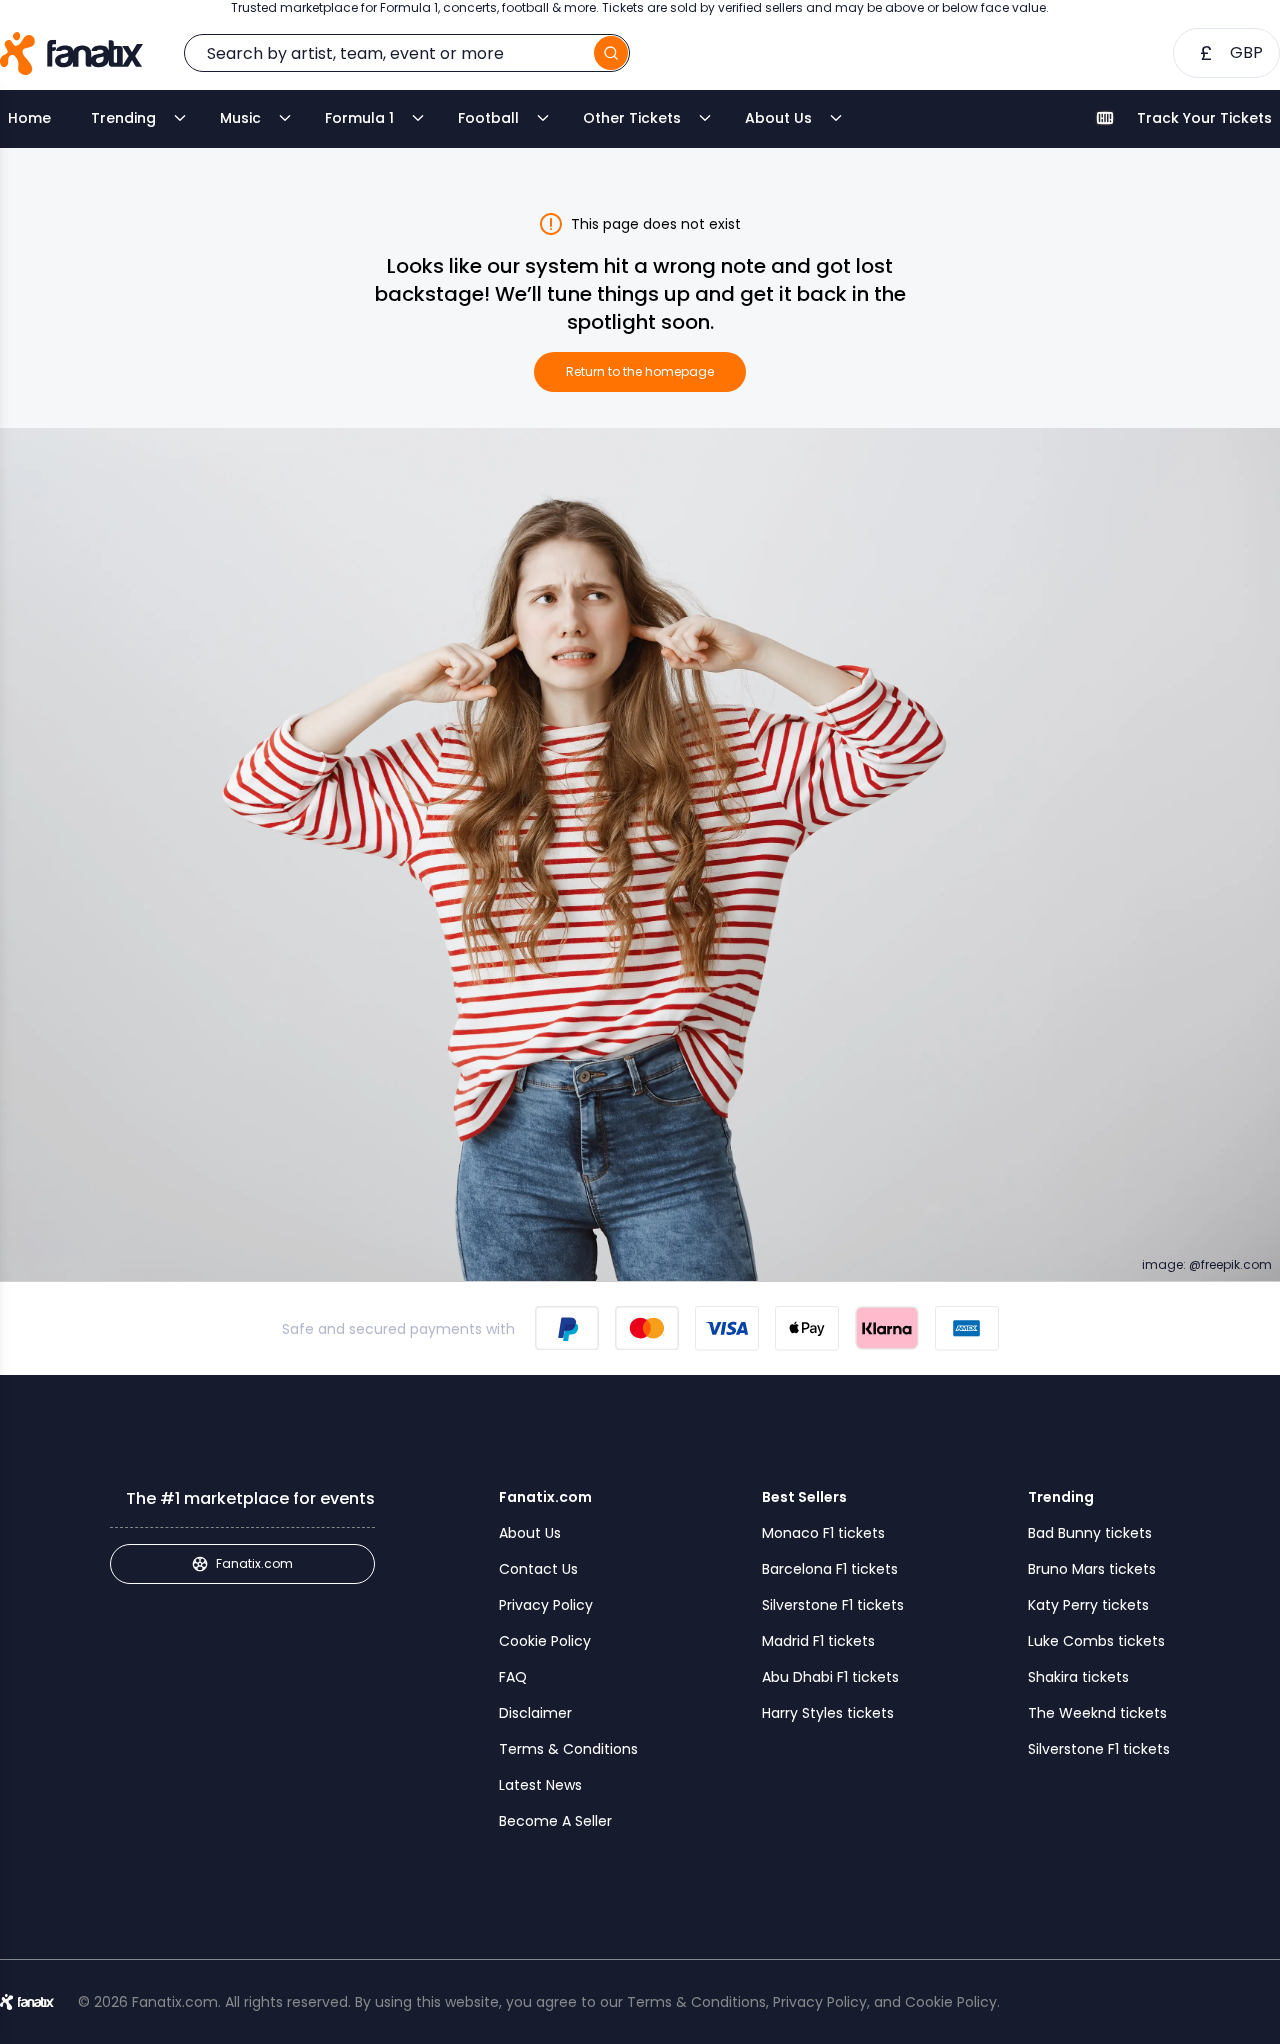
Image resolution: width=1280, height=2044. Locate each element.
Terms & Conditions (568, 1749)
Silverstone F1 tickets (833, 1605)
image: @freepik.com (1207, 1265)
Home (29, 118)
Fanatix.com (254, 1563)
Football (488, 118)
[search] (611, 53)
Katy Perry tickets (1088, 1605)
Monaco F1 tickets (823, 1533)
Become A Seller (555, 1821)
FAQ (513, 1677)
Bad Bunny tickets (1090, 1533)
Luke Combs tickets (1096, 1641)
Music (240, 118)
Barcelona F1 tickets (830, 1569)
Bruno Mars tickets (1092, 1569)
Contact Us (538, 1569)
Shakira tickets (1078, 1677)
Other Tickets (632, 118)
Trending (123, 118)
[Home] (71, 53)
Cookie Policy (545, 1641)
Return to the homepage (640, 371)
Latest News (540, 1785)
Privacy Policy (546, 1605)
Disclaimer (535, 1713)
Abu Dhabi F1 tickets (830, 1677)
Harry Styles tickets (828, 1713)
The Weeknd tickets (1097, 1713)
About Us (778, 118)
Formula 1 (359, 118)
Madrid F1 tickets (818, 1641)
